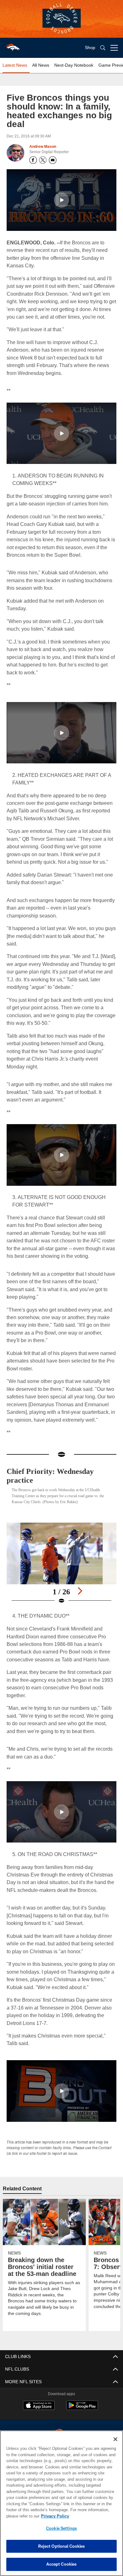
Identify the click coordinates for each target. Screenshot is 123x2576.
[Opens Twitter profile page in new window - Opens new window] (43, 160)
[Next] (80, 1598)
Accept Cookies (62, 2564)
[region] (61, 2503)
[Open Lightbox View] (61, 1571)
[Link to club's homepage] (13, 45)
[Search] (103, 48)
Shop (90, 48)
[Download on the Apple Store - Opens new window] (39, 2414)
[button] (61, 200)
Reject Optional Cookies (62, 2546)
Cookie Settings (61, 2528)
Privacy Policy (54, 2516)
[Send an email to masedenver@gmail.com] (53, 160)
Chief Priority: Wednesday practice (53, 1483)
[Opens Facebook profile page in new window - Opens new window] (33, 160)
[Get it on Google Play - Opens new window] (82, 2416)
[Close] (115, 2439)
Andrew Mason (43, 147)
